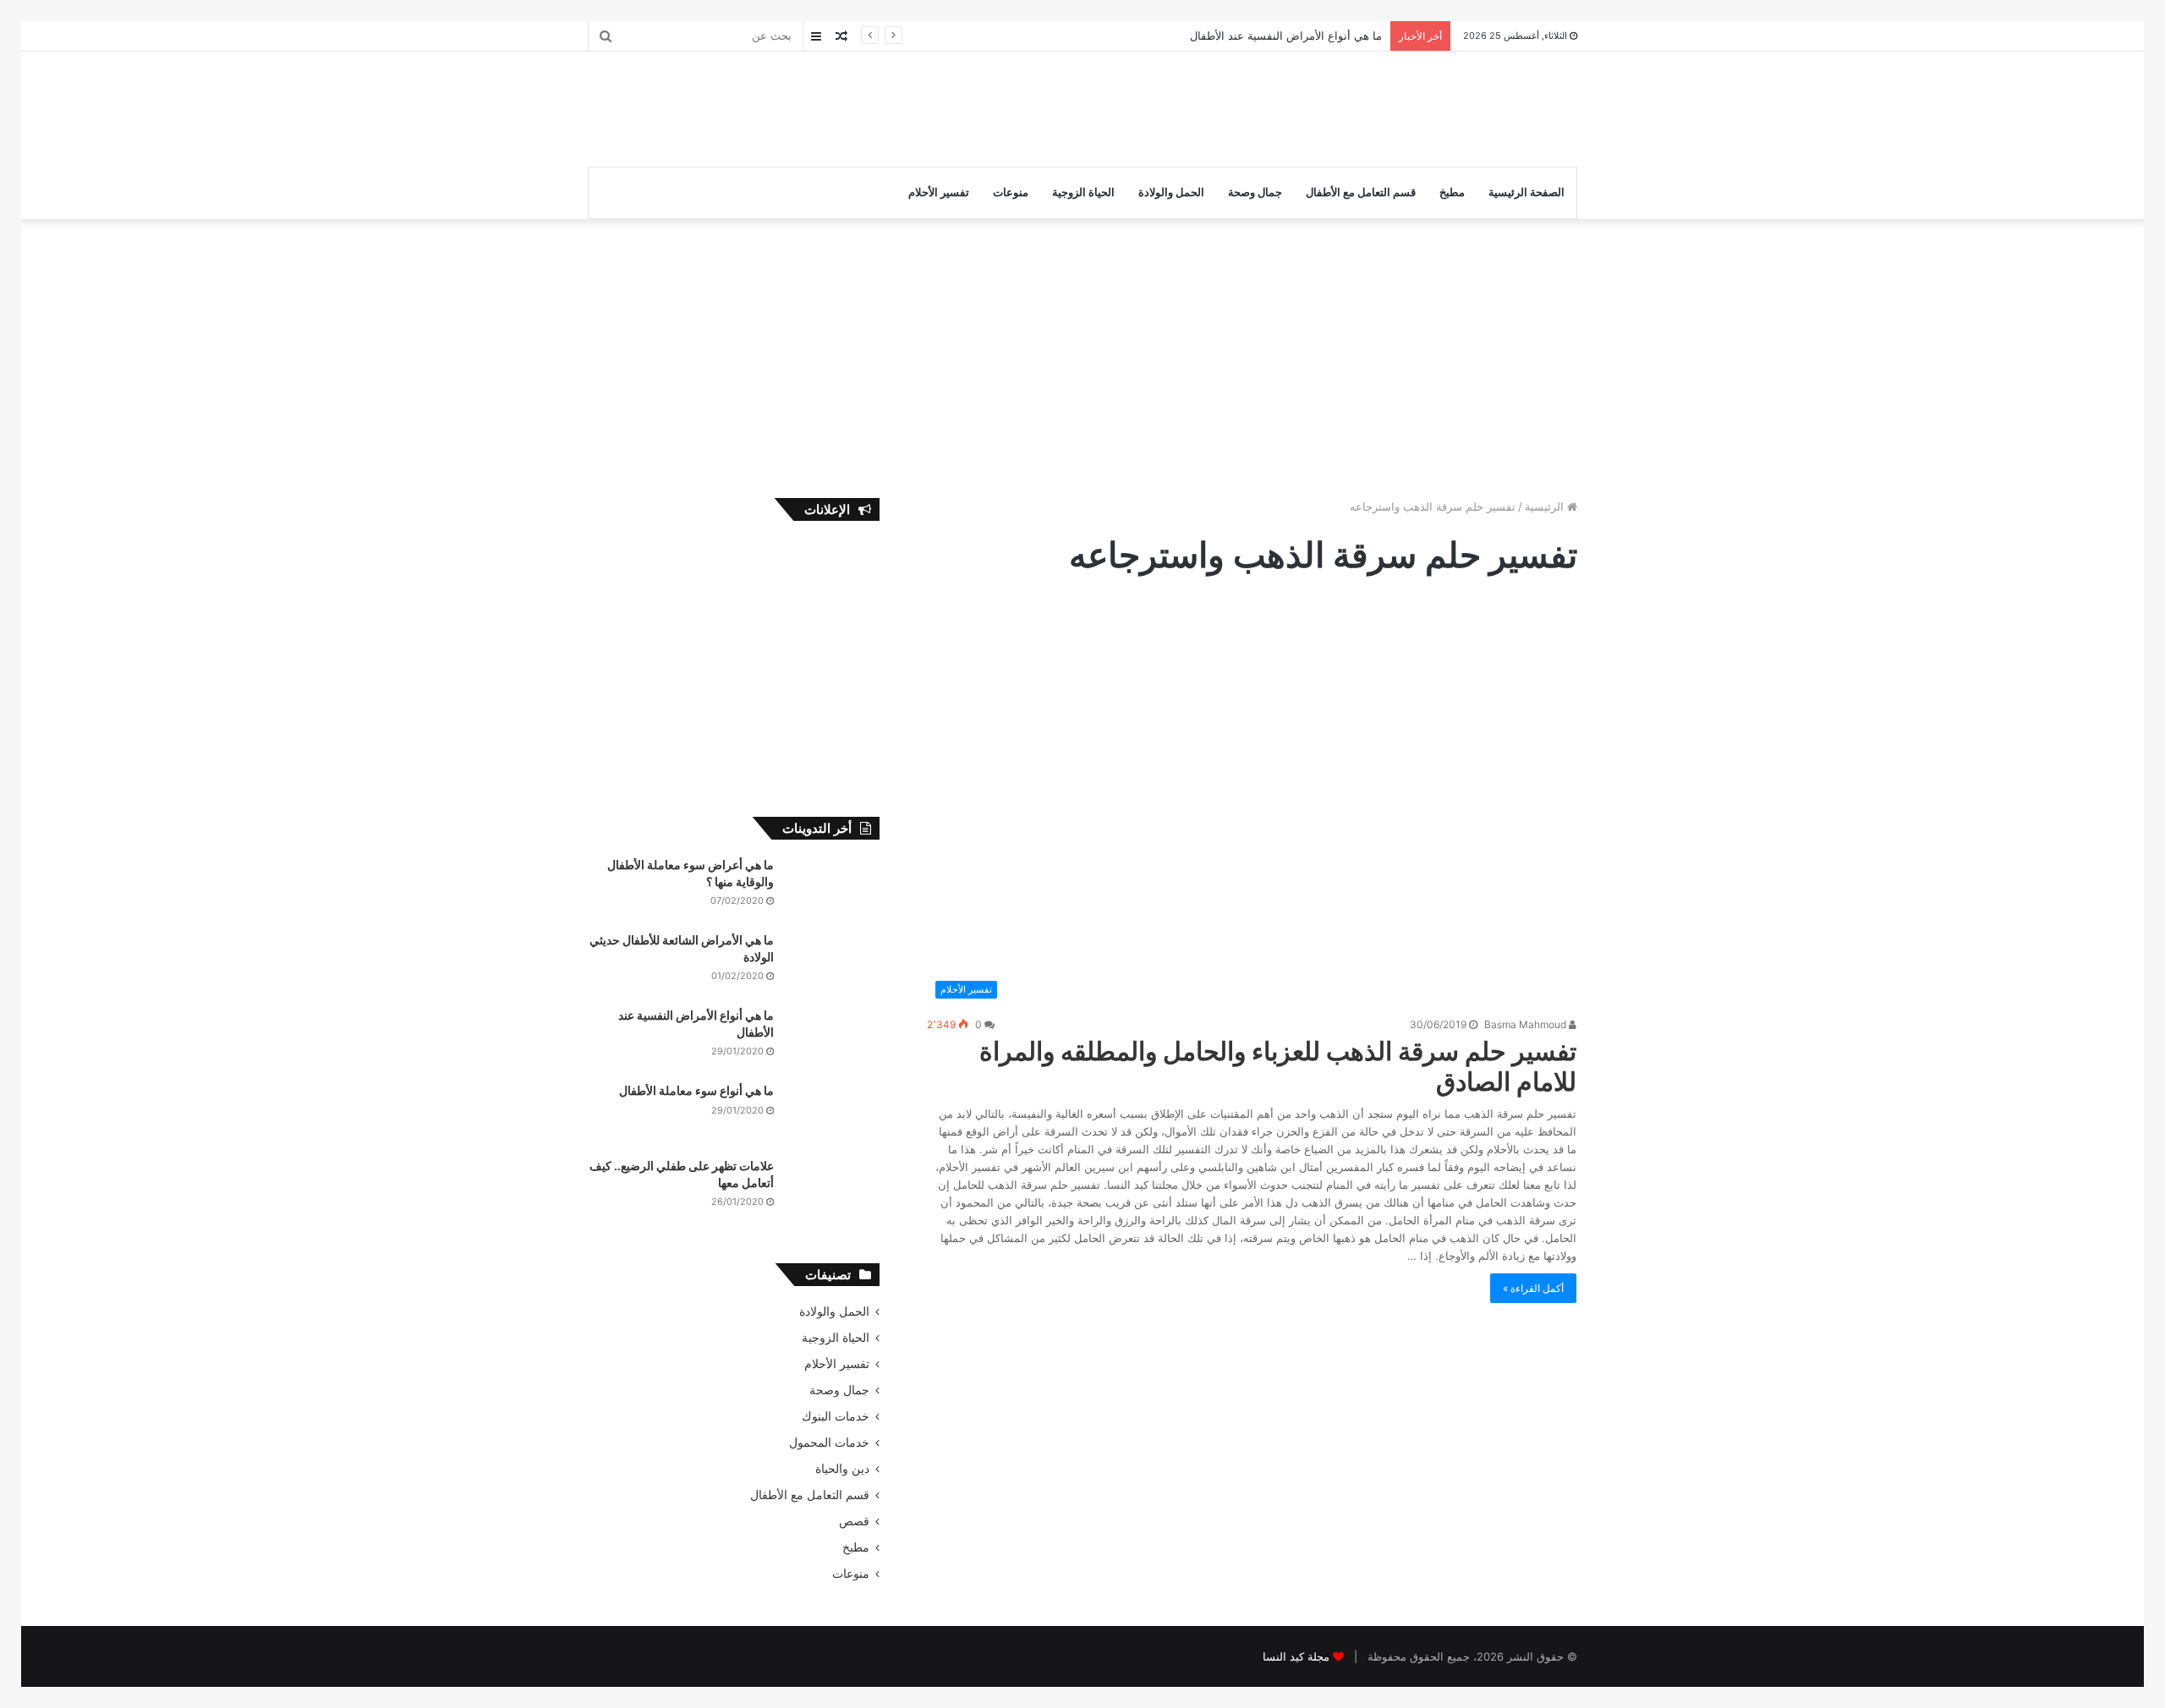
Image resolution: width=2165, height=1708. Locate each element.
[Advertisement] (913, 107)
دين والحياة (842, 1469)
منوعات (1011, 192)
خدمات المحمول (829, 1442)
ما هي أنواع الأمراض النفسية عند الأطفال (1286, 36)
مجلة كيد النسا (1296, 1656)
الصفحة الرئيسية (1526, 192)
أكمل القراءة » (1533, 1288)
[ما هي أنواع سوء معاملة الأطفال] (833, 1114)
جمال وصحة (1255, 192)
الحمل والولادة (1171, 192)
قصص (854, 1521)
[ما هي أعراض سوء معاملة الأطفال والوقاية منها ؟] (833, 888)
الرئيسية (1546, 506)
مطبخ (1452, 192)
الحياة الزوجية (1083, 192)
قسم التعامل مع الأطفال (1361, 192)
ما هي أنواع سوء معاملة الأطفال (696, 1090)
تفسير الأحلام (939, 192)
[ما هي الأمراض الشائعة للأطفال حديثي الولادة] (833, 963)
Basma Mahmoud (1526, 1024)
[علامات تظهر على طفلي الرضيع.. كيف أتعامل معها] (833, 1189)
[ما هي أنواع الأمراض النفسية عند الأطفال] (833, 1039)
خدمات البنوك (836, 1416)
